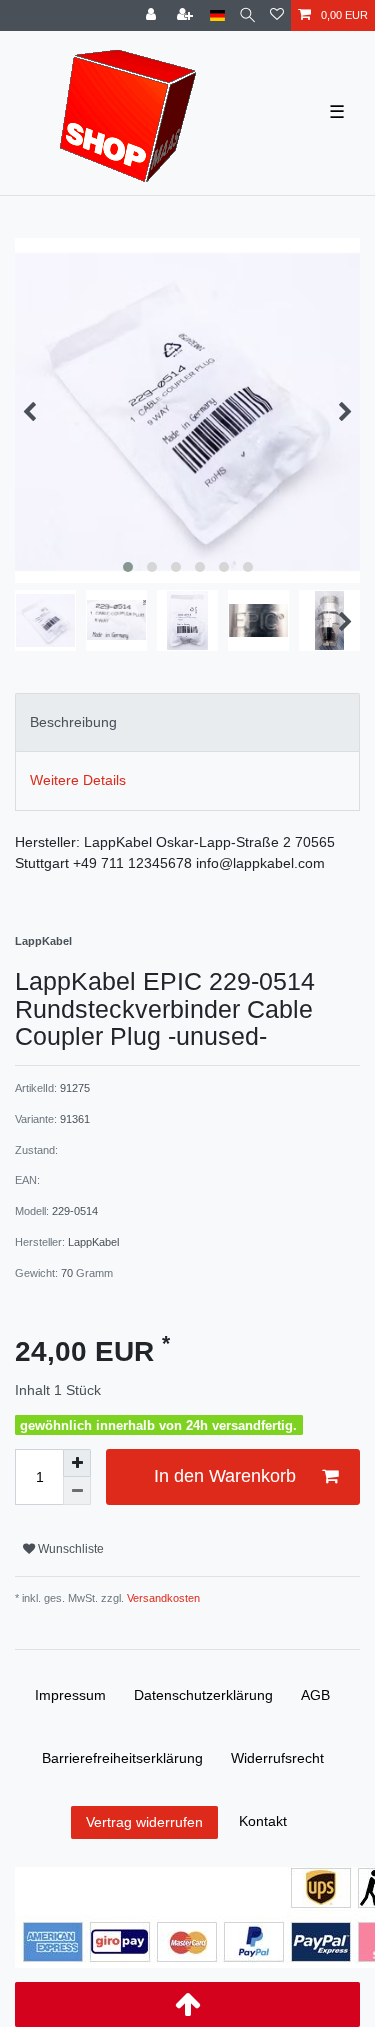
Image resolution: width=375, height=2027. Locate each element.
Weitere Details (78, 780)
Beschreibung (73, 722)
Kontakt (263, 1821)
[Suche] (247, 15)
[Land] (217, 15)
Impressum (70, 1695)
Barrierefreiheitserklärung (122, 1758)
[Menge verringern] (77, 1491)
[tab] (187, 722)
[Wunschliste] (277, 15)
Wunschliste (69, 1549)
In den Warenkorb (225, 1476)
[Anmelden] (153, 15)
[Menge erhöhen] (77, 1463)
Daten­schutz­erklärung (203, 1695)
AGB (315, 1695)
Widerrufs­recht (277, 1758)
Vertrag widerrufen (144, 1822)
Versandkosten (162, 1598)
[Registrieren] (187, 15)
